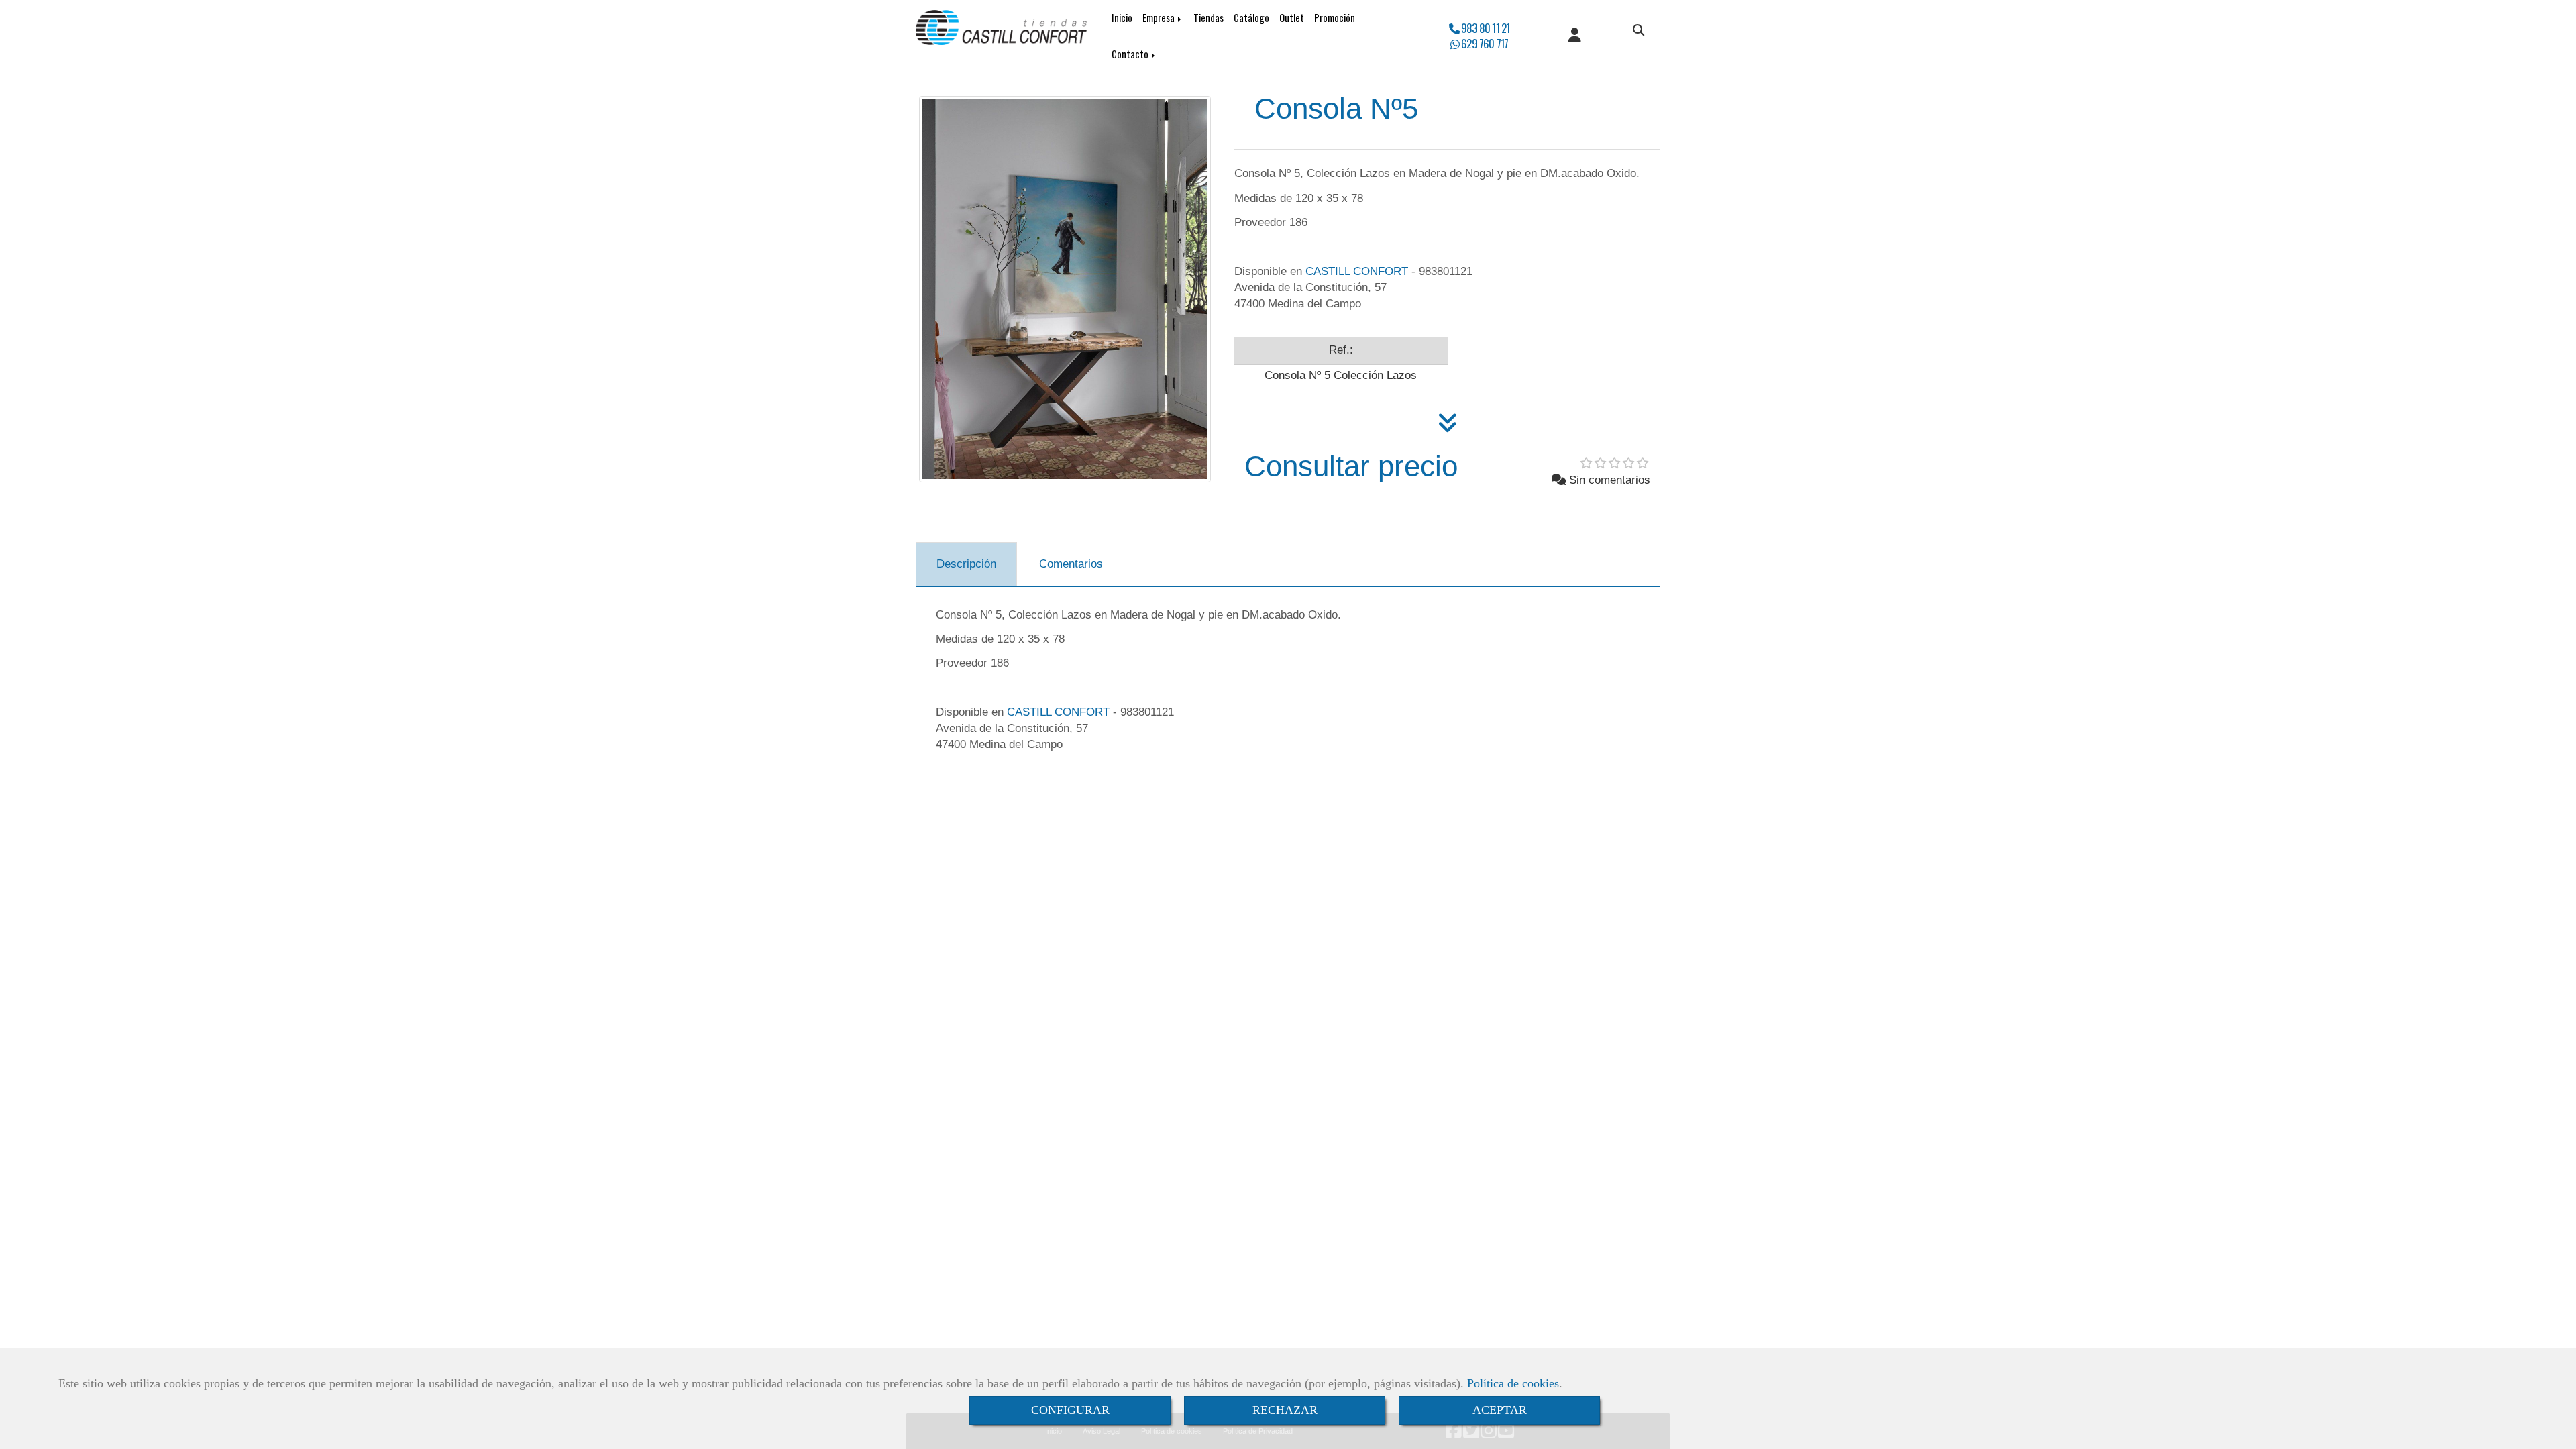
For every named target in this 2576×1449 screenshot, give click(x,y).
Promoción (1335, 18)
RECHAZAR (1285, 1410)
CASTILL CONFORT (1357, 271)
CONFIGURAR (1070, 1410)
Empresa (1160, 18)
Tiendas (1209, 18)
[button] (1575, 36)
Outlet (1292, 18)
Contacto (1131, 54)
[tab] (966, 564)
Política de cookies (1513, 1383)
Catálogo (1251, 18)
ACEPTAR (1500, 1410)
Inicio (1122, 18)
